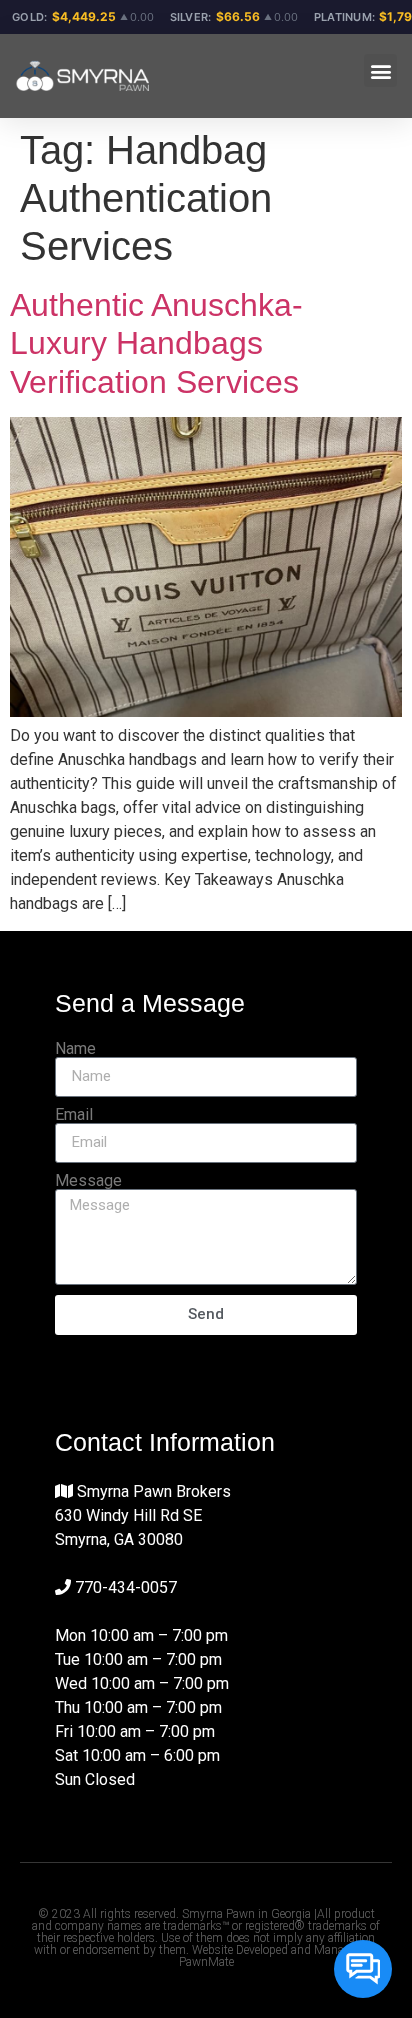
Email (74, 1115)
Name (75, 1049)
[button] (380, 70)
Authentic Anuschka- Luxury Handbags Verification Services (156, 343)
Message (88, 1181)
